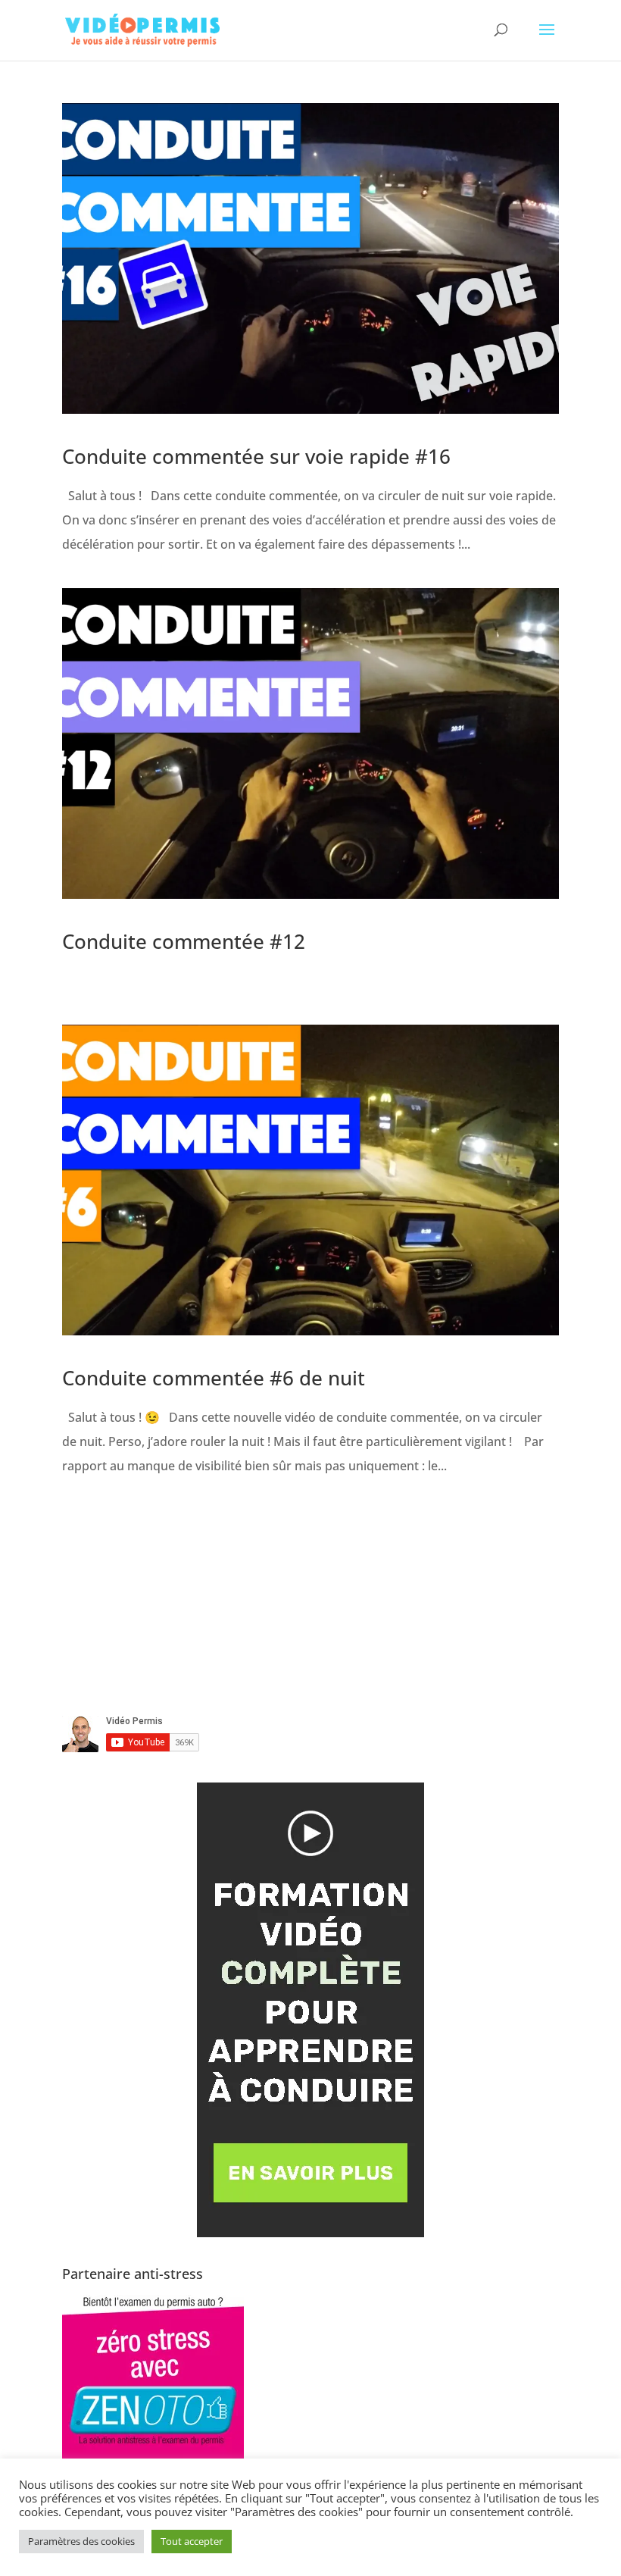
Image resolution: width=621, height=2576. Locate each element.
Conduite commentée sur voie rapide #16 (256, 456)
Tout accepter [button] (192, 2541)
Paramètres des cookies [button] (81, 2541)
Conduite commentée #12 (184, 941)
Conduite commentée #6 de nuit (214, 1378)
